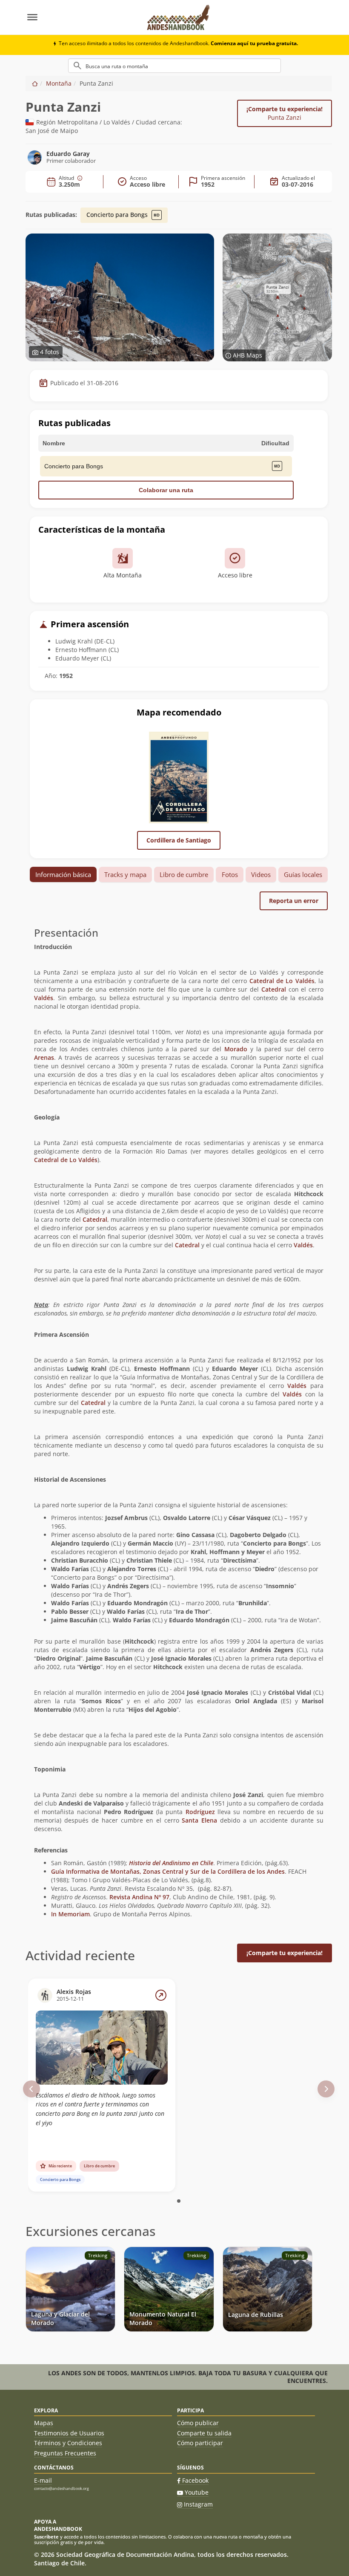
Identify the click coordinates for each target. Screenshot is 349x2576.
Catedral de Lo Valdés (282, 981)
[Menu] (82, 17)
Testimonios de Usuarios (69, 2433)
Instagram (198, 2504)
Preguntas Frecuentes (65, 2453)
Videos (261, 874)
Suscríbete (46, 2537)
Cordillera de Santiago (179, 840)
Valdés (44, 998)
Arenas (44, 1057)
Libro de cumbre (184, 874)
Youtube (197, 2492)
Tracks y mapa (125, 874)
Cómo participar (200, 2443)
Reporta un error (294, 901)
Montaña (59, 83)
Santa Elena (199, 1820)
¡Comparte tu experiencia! (285, 113)
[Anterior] (31, 2089)
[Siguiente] (326, 2089)
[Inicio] (35, 83)
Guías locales (303, 874)
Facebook (195, 2480)
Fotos (230, 874)
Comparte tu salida (204, 2433)
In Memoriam (70, 1914)
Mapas (44, 2423)
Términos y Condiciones (68, 2443)
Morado (236, 1049)
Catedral (274, 989)
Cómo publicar (198, 2423)
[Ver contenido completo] (161, 1995)
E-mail (43, 2480)
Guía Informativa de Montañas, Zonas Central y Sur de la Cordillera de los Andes (168, 1871)
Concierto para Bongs (118, 215)
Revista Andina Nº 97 (139, 1897)
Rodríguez (200, 1812)
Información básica (63, 874)
